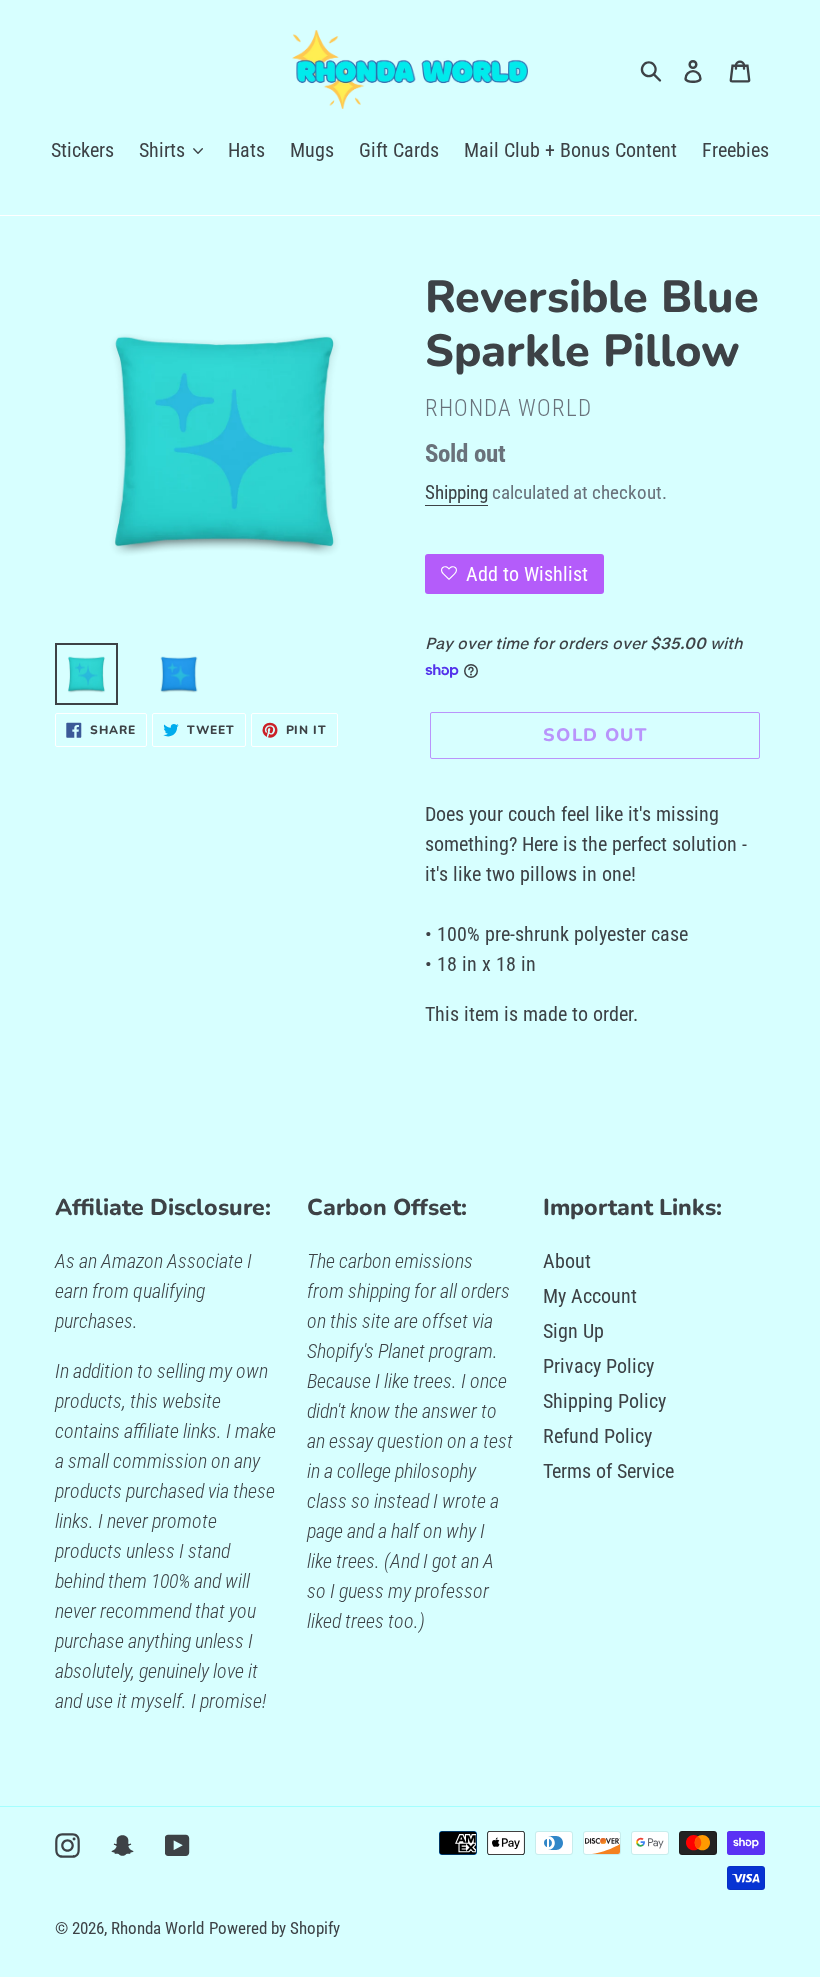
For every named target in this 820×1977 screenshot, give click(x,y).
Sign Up (573, 1331)
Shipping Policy (604, 1401)
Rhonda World (157, 1928)
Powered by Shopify (274, 1928)
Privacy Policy (598, 1366)
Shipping (456, 492)
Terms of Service (608, 1471)
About (567, 1261)
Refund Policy (597, 1436)
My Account (590, 1296)
